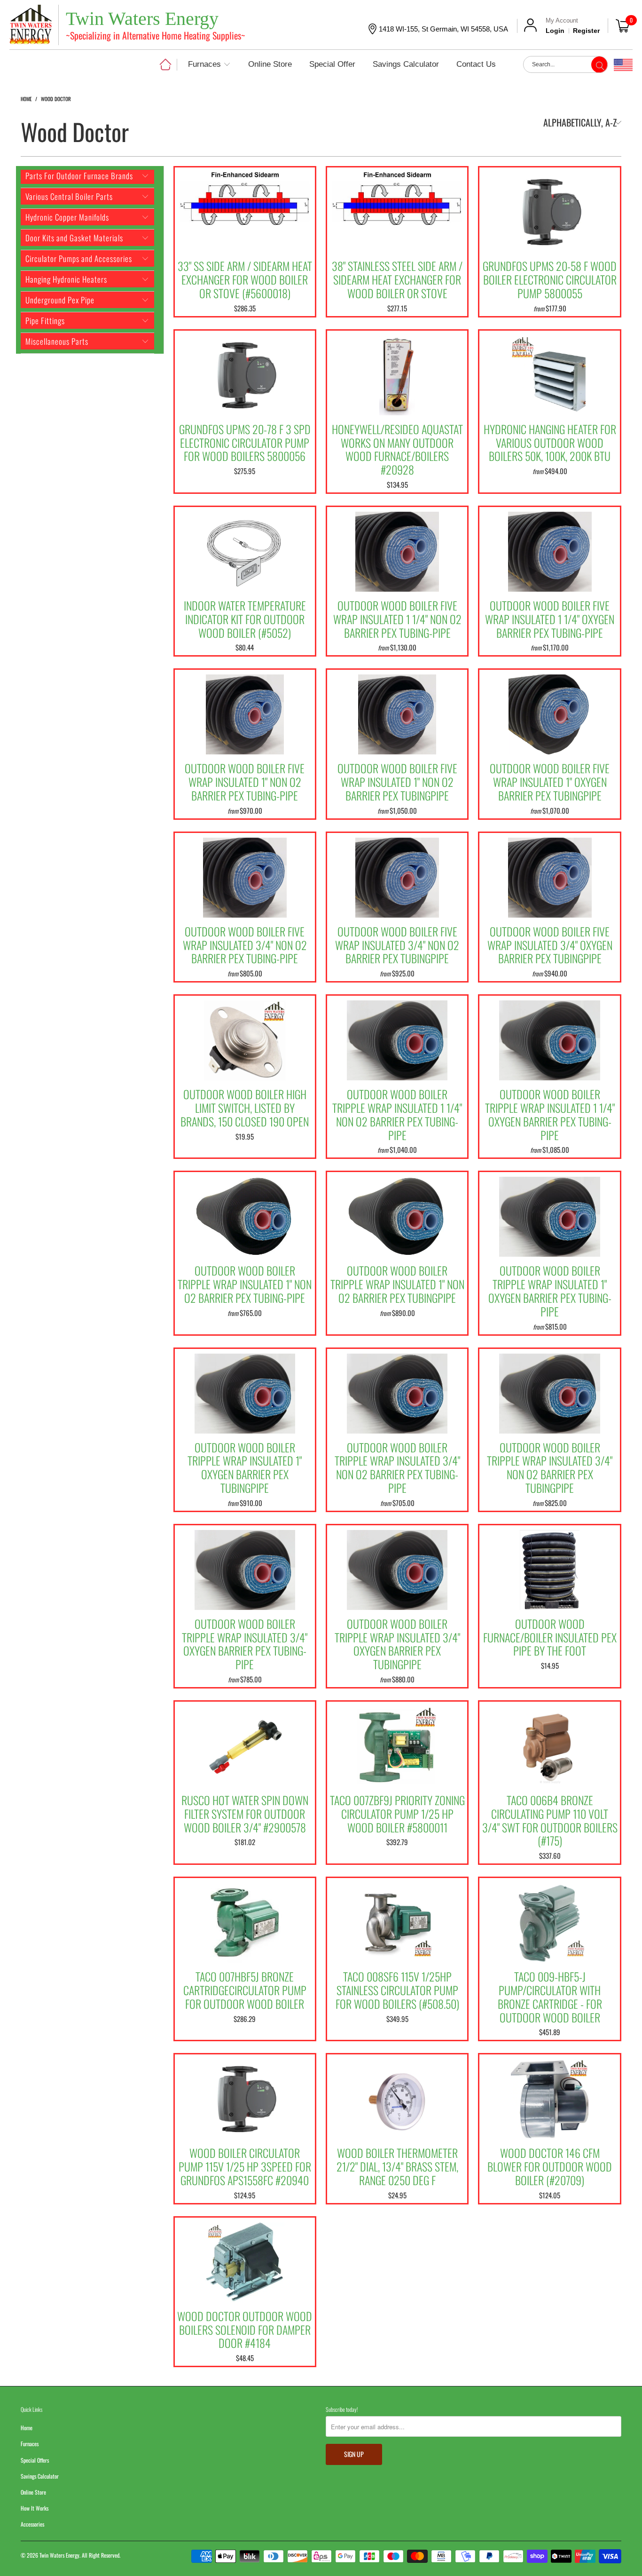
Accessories (32, 2524)
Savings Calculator (40, 2476)
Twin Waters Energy (59, 2555)
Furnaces (30, 2444)
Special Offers (35, 2460)
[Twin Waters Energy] (31, 26)
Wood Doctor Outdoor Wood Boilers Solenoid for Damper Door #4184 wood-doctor (245, 2260)
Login (555, 31)
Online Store (33, 2492)
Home (27, 2428)
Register (586, 31)
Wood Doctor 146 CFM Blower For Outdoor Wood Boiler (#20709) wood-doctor (549, 2097)
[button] (209, 65)
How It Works (35, 2508)
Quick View (245, 231)
